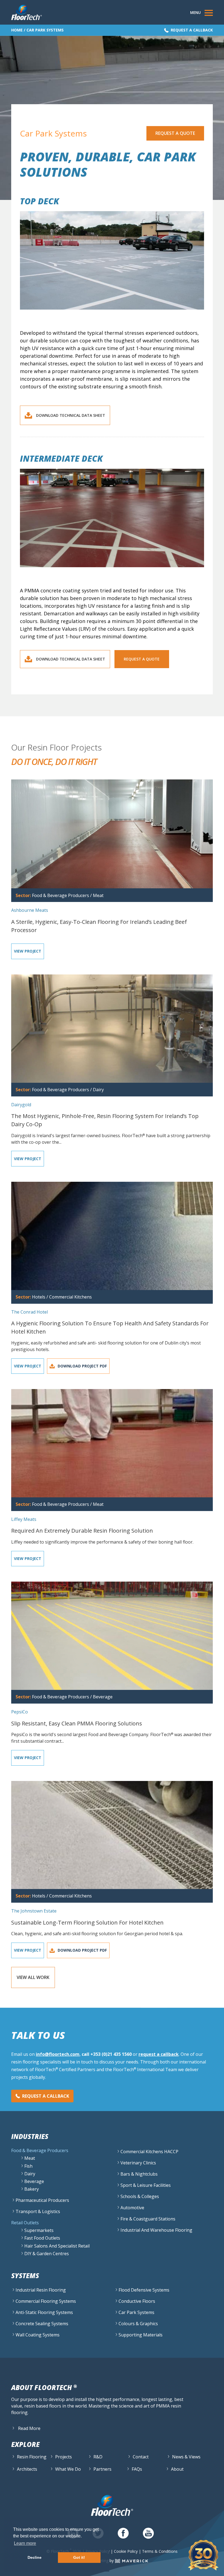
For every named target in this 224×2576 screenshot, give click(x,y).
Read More (29, 2428)
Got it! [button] (79, 2557)
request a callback (159, 2054)
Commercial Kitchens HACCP (149, 2152)
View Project (28, 951)
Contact (141, 2457)
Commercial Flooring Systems (46, 2301)
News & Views (186, 2457)
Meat (30, 2158)
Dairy (30, 2174)
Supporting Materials (141, 2335)
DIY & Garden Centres (47, 2254)
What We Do (68, 2469)
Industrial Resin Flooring (41, 2290)
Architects (27, 2469)
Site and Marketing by (95, 2561)
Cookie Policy (126, 2551)
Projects (64, 2457)
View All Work (33, 1977)
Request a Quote (175, 133)
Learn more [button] (25, 2543)
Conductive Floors (137, 2301)
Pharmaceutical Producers (42, 2200)
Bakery (32, 2189)
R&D (98, 2457)
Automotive (132, 2208)
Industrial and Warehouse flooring (156, 2230)
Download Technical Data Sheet (71, 415)
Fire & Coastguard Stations (148, 2219)
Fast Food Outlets (42, 2238)
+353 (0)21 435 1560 (111, 2054)
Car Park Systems (136, 2312)
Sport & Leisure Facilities (146, 2185)
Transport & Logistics (38, 2211)
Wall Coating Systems (38, 2335)
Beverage (34, 2181)
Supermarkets (39, 2230)
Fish (28, 2166)
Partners (102, 2469)
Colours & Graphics (138, 2324)
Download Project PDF (82, 1366)
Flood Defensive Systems (144, 2290)
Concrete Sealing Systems (42, 2324)
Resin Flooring (32, 2457)
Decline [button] (35, 2557)
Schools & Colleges (140, 2196)
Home (17, 30)
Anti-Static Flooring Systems (44, 2312)
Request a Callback (192, 30)
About (177, 2469)
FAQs (137, 2469)
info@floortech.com (58, 2054)
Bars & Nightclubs (139, 2174)
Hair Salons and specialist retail (57, 2246)
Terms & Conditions (160, 2551)
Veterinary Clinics (138, 2163)
